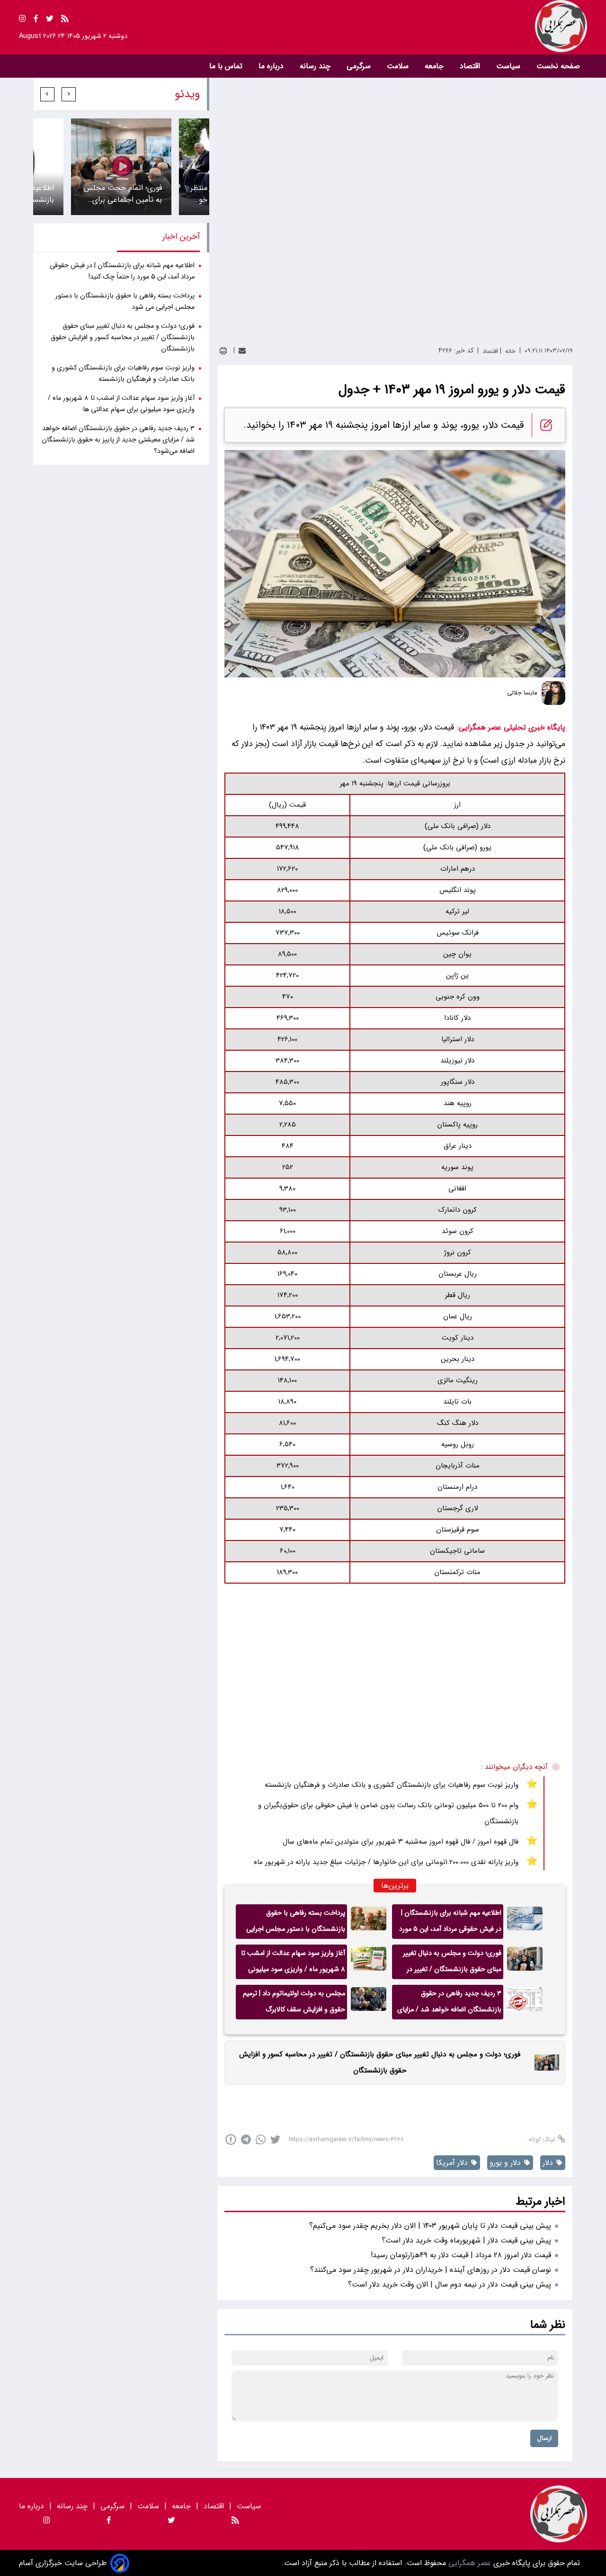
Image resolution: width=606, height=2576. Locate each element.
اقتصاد (471, 66)
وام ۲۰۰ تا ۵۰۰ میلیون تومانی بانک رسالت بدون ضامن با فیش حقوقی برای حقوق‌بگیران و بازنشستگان (388, 1813)
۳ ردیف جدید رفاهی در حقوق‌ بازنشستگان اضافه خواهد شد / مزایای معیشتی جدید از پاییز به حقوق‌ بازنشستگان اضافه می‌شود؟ (449, 2004)
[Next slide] (47, 94)
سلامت (399, 66)
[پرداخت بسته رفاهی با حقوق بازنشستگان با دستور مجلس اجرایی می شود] (369, 1922)
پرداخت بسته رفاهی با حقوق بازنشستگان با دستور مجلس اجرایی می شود (296, 1923)
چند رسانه (316, 66)
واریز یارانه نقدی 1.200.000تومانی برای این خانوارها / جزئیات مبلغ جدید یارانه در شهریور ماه (386, 1862)
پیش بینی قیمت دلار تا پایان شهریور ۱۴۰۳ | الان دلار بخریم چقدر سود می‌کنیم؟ (430, 2226)
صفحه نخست (558, 66)
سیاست (509, 66)
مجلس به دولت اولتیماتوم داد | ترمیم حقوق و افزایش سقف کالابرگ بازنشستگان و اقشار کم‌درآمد (294, 2004)
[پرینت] (223, 351)
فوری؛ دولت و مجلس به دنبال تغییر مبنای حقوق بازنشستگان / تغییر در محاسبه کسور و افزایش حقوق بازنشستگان (452, 1964)
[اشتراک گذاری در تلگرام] (246, 2139)
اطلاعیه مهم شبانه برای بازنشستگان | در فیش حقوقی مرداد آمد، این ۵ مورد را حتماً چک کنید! (450, 1923)
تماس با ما (227, 66)
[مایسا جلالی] (553, 693)
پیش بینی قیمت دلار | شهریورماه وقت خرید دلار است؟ (466, 2240)
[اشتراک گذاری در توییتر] (275, 2139)
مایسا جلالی (522, 693)
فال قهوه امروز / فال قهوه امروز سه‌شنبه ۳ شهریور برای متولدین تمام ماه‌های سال (401, 1842)
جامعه (435, 66)
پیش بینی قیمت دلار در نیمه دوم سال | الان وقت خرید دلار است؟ (450, 2284)
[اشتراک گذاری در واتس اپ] (261, 2139)
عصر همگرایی (468, 2563)
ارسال (544, 2438)
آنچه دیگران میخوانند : (514, 1767)
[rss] (65, 20)
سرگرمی (360, 66)
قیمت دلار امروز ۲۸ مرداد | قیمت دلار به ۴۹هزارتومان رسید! (461, 2255)
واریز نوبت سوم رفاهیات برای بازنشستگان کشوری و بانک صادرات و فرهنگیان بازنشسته (392, 1785)
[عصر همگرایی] (445, 26)
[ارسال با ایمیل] (242, 351)
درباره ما (272, 66)
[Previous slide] (69, 94)
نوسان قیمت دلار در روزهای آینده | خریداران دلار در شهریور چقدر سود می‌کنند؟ (431, 2270)
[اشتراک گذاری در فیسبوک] (231, 2139)
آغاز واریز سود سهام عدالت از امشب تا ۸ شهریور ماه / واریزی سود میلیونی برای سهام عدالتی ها (293, 1964)
